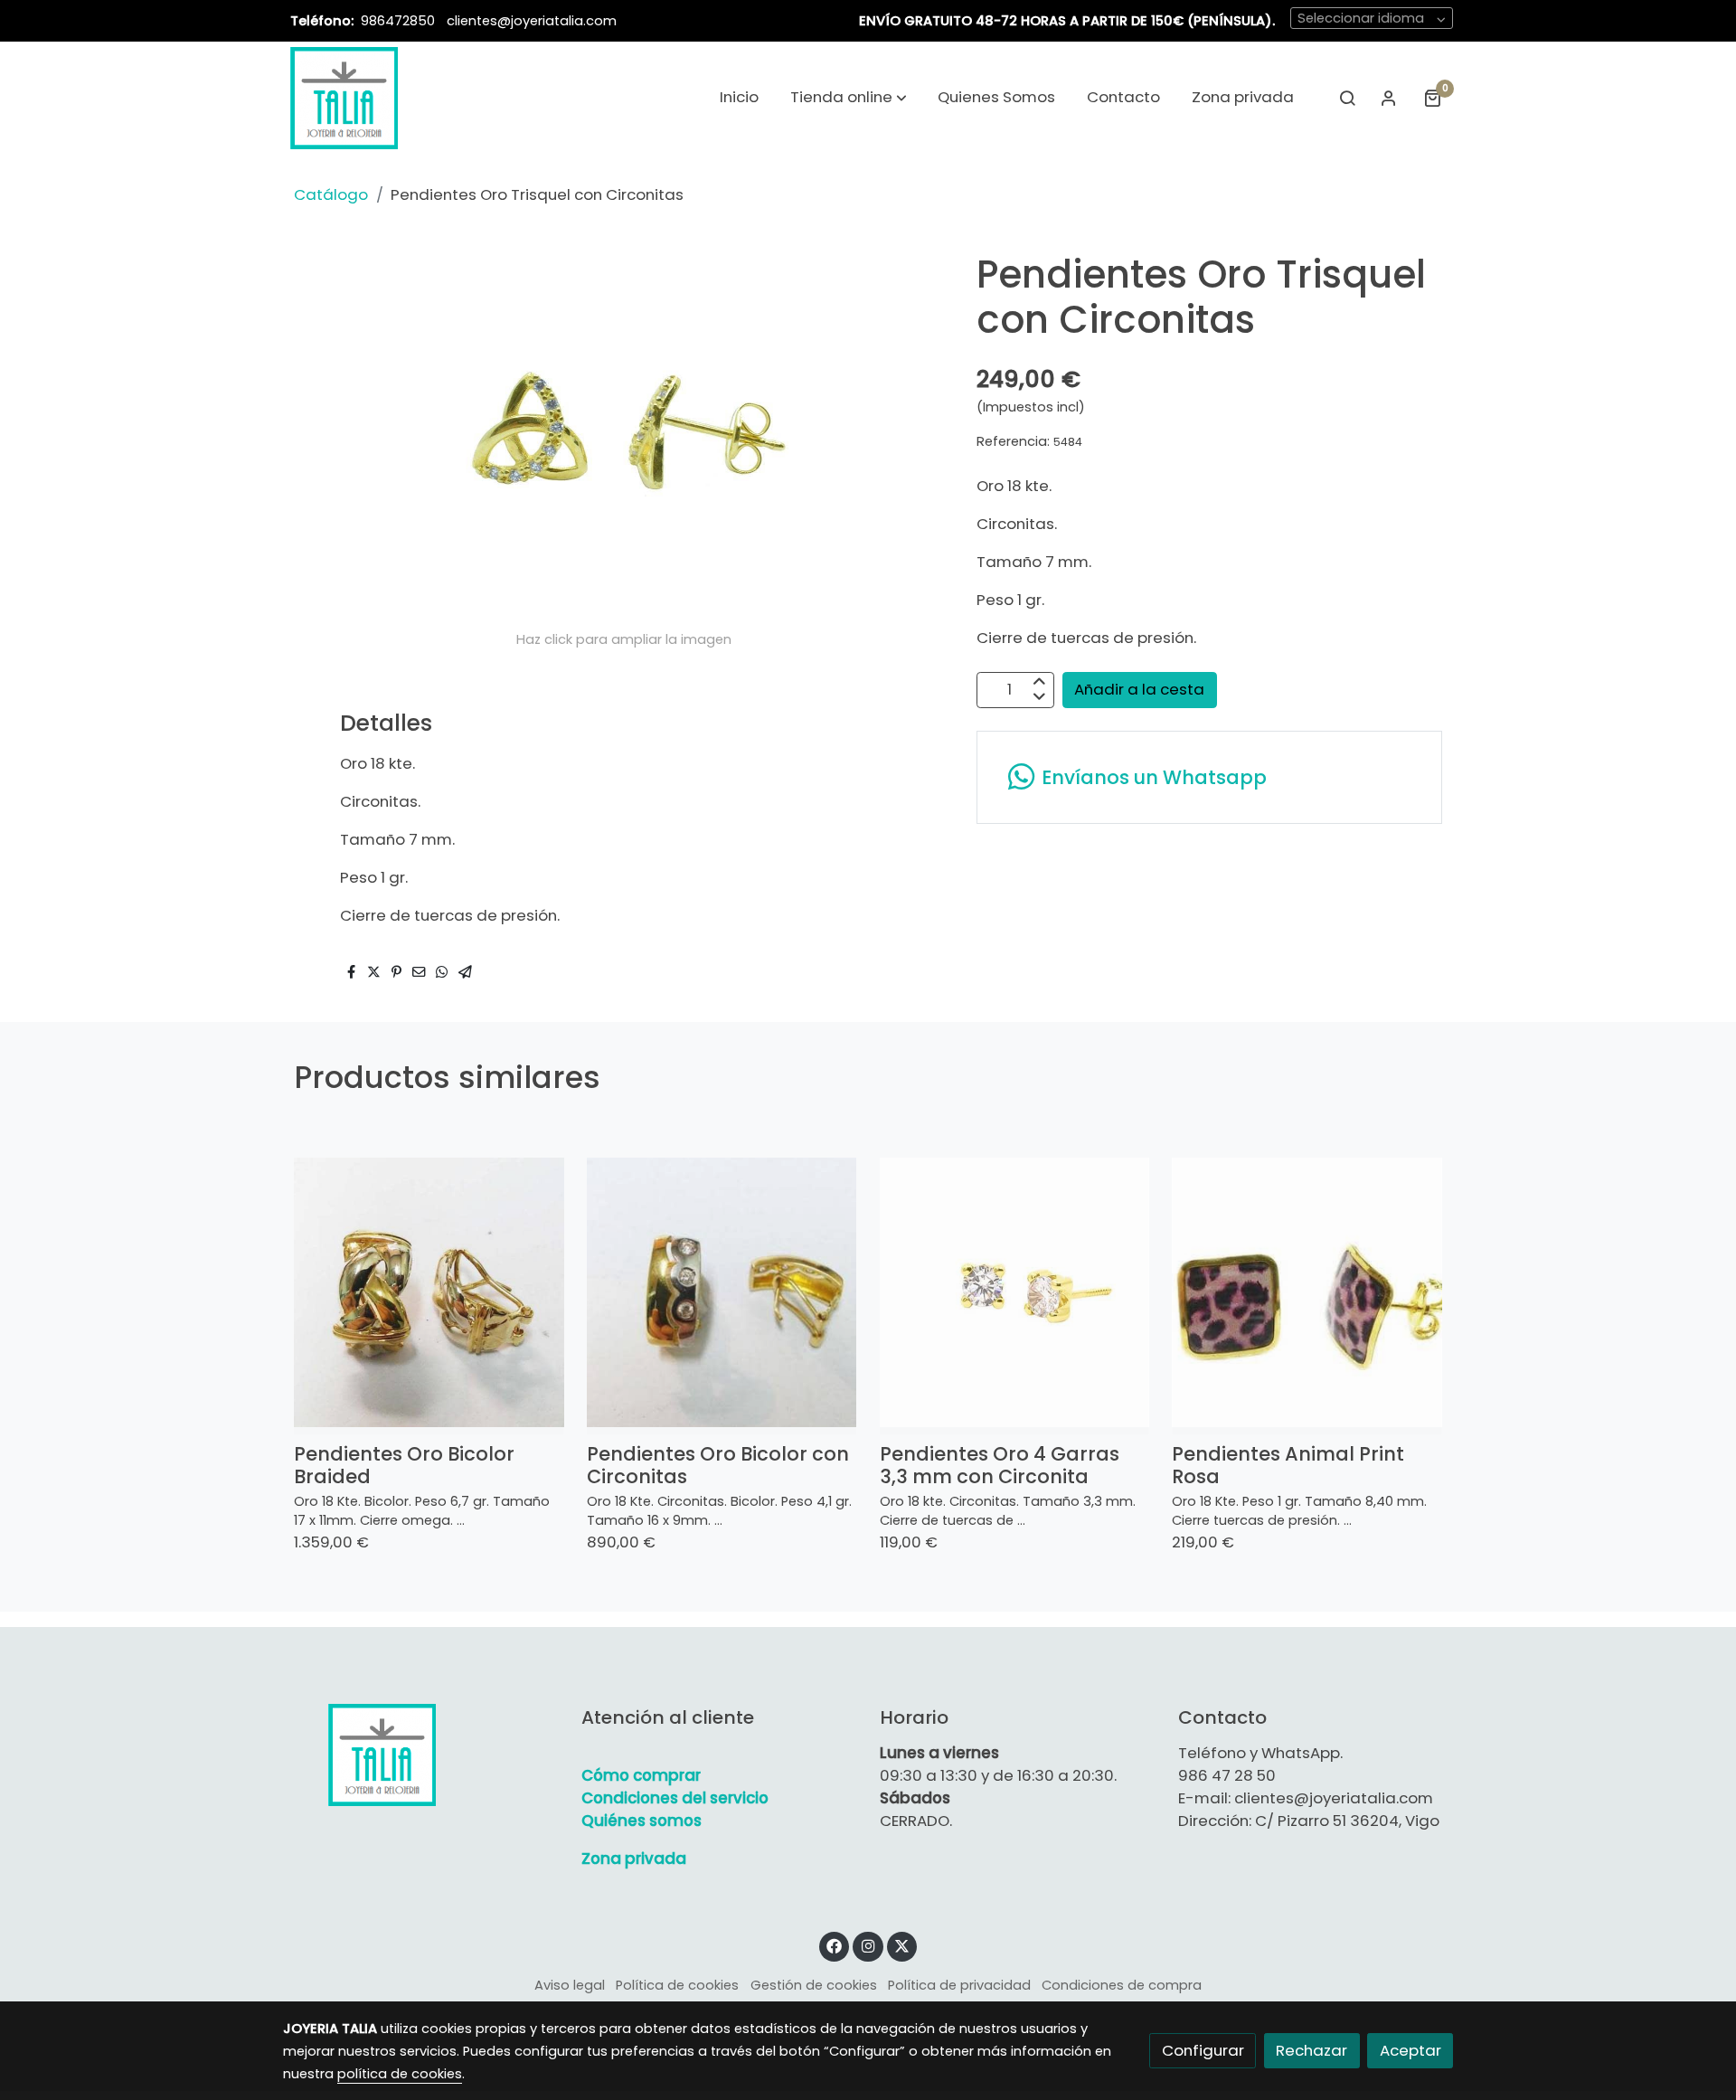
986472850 (400, 21)
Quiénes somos (642, 1821)
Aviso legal (570, 1985)
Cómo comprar (641, 1775)
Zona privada (634, 1859)
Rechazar (1311, 2050)
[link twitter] (902, 1945)
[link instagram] (868, 1945)
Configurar (1203, 2050)
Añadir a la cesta (1139, 689)
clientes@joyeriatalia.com (532, 21)
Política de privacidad (959, 1985)
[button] (849, 98)
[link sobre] (420, 1755)
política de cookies (400, 2074)
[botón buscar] (1347, 98)
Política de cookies (677, 1985)
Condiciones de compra (1122, 1985)
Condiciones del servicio (675, 1798)
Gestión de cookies (814, 1985)
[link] (344, 98)
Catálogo (331, 194)
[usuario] (1389, 98)
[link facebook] (835, 1945)
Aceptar (1410, 2050)
